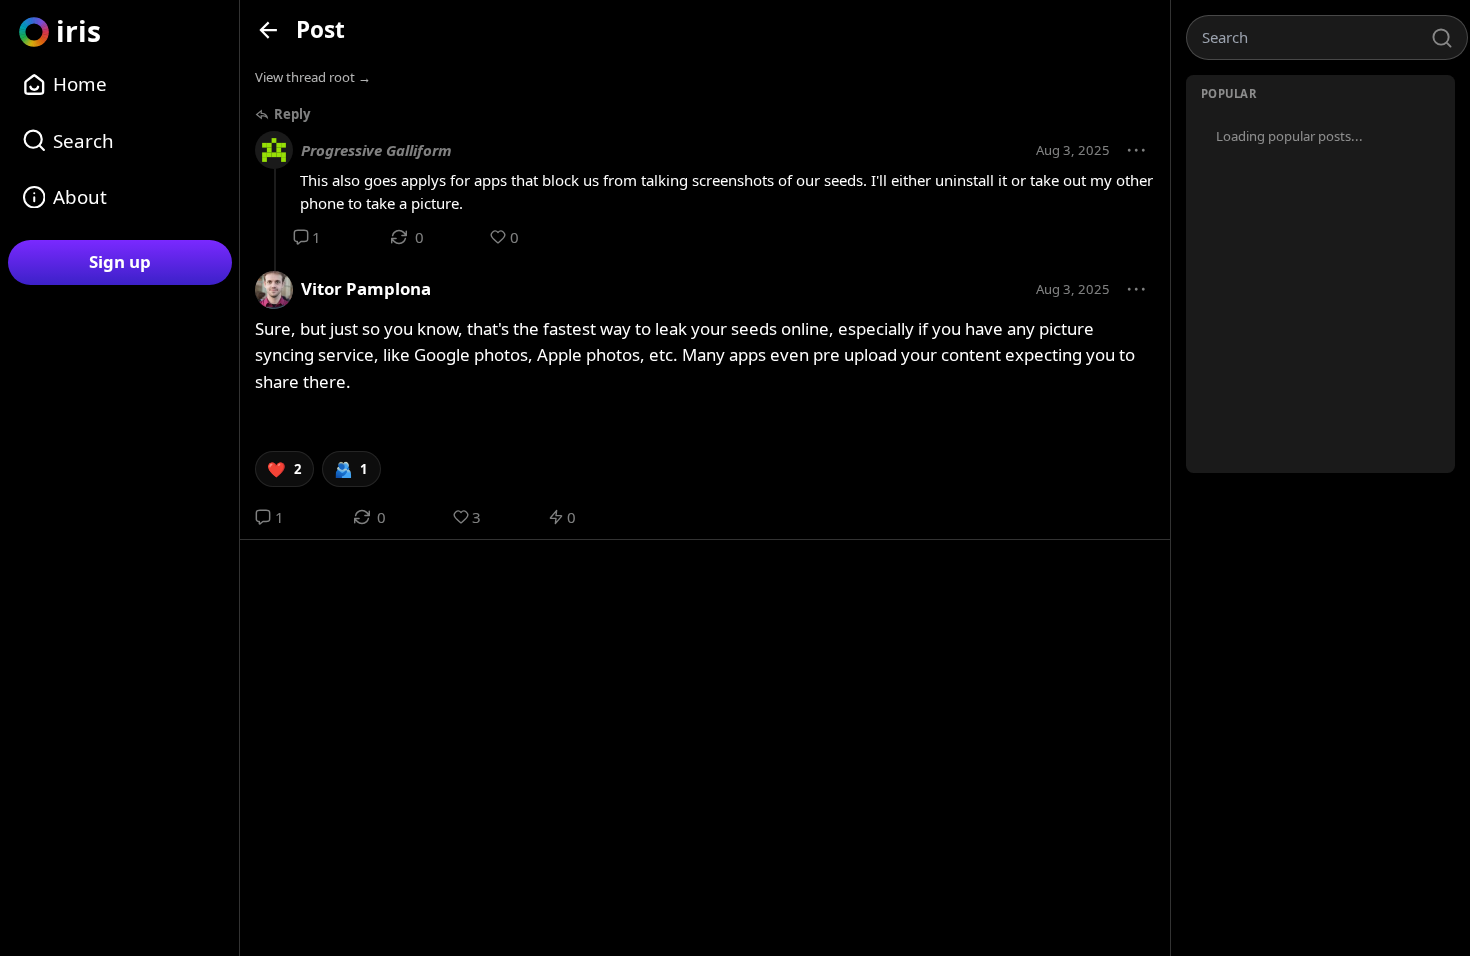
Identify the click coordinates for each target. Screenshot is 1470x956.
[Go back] (268, 29)
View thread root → (313, 77)
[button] (1137, 151)
